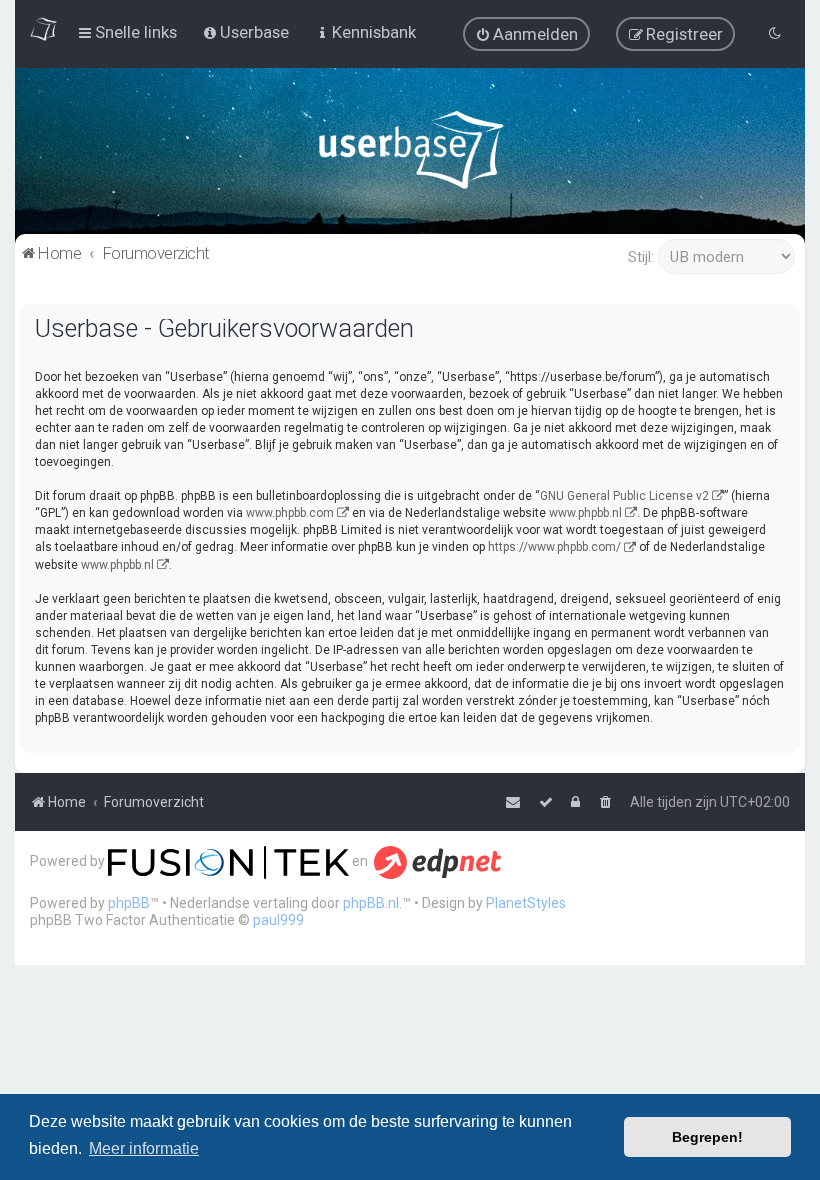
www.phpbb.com (290, 513)
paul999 (278, 920)
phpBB (129, 903)
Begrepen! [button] (707, 1137)
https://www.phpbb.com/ (554, 547)
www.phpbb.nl (585, 513)
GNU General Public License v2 (624, 496)
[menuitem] (526, 34)
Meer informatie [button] (144, 1148)
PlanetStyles (526, 903)
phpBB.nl (371, 903)
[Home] (410, 154)
